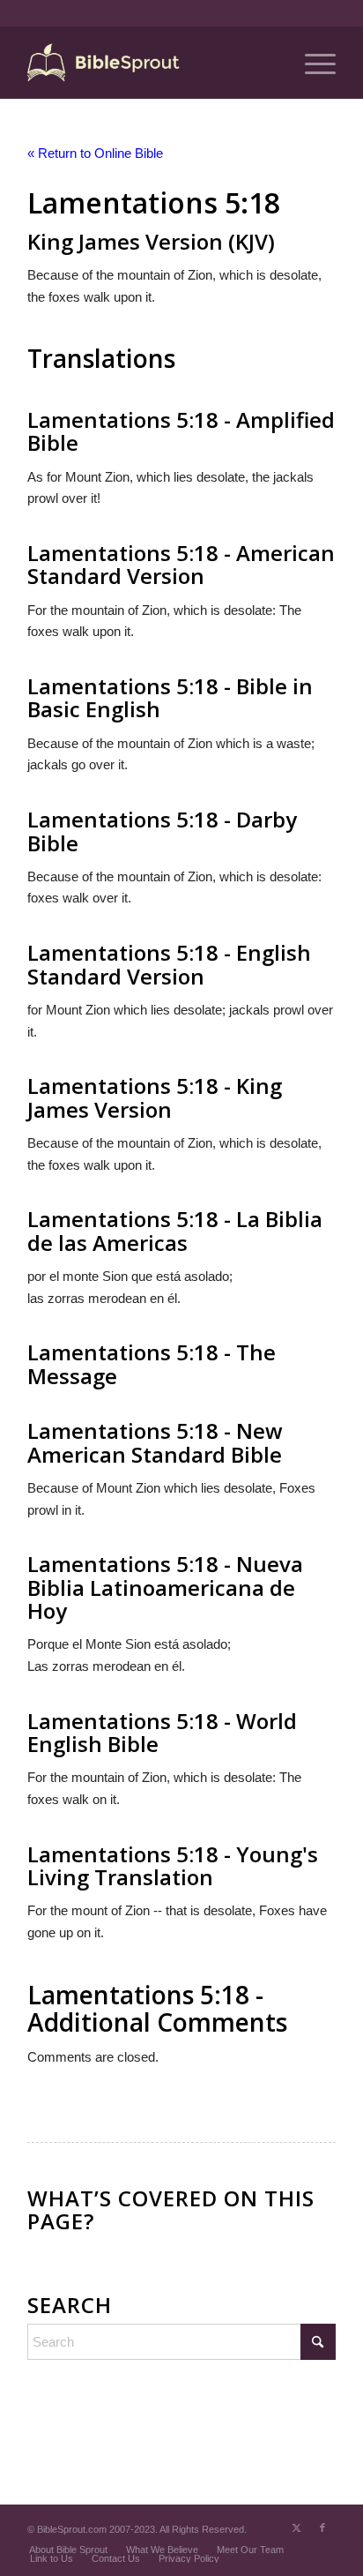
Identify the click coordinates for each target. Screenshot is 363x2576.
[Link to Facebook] (322, 2527)
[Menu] (311, 63)
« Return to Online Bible (95, 153)
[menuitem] (311, 63)
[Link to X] (296, 2527)
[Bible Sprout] (151, 63)
